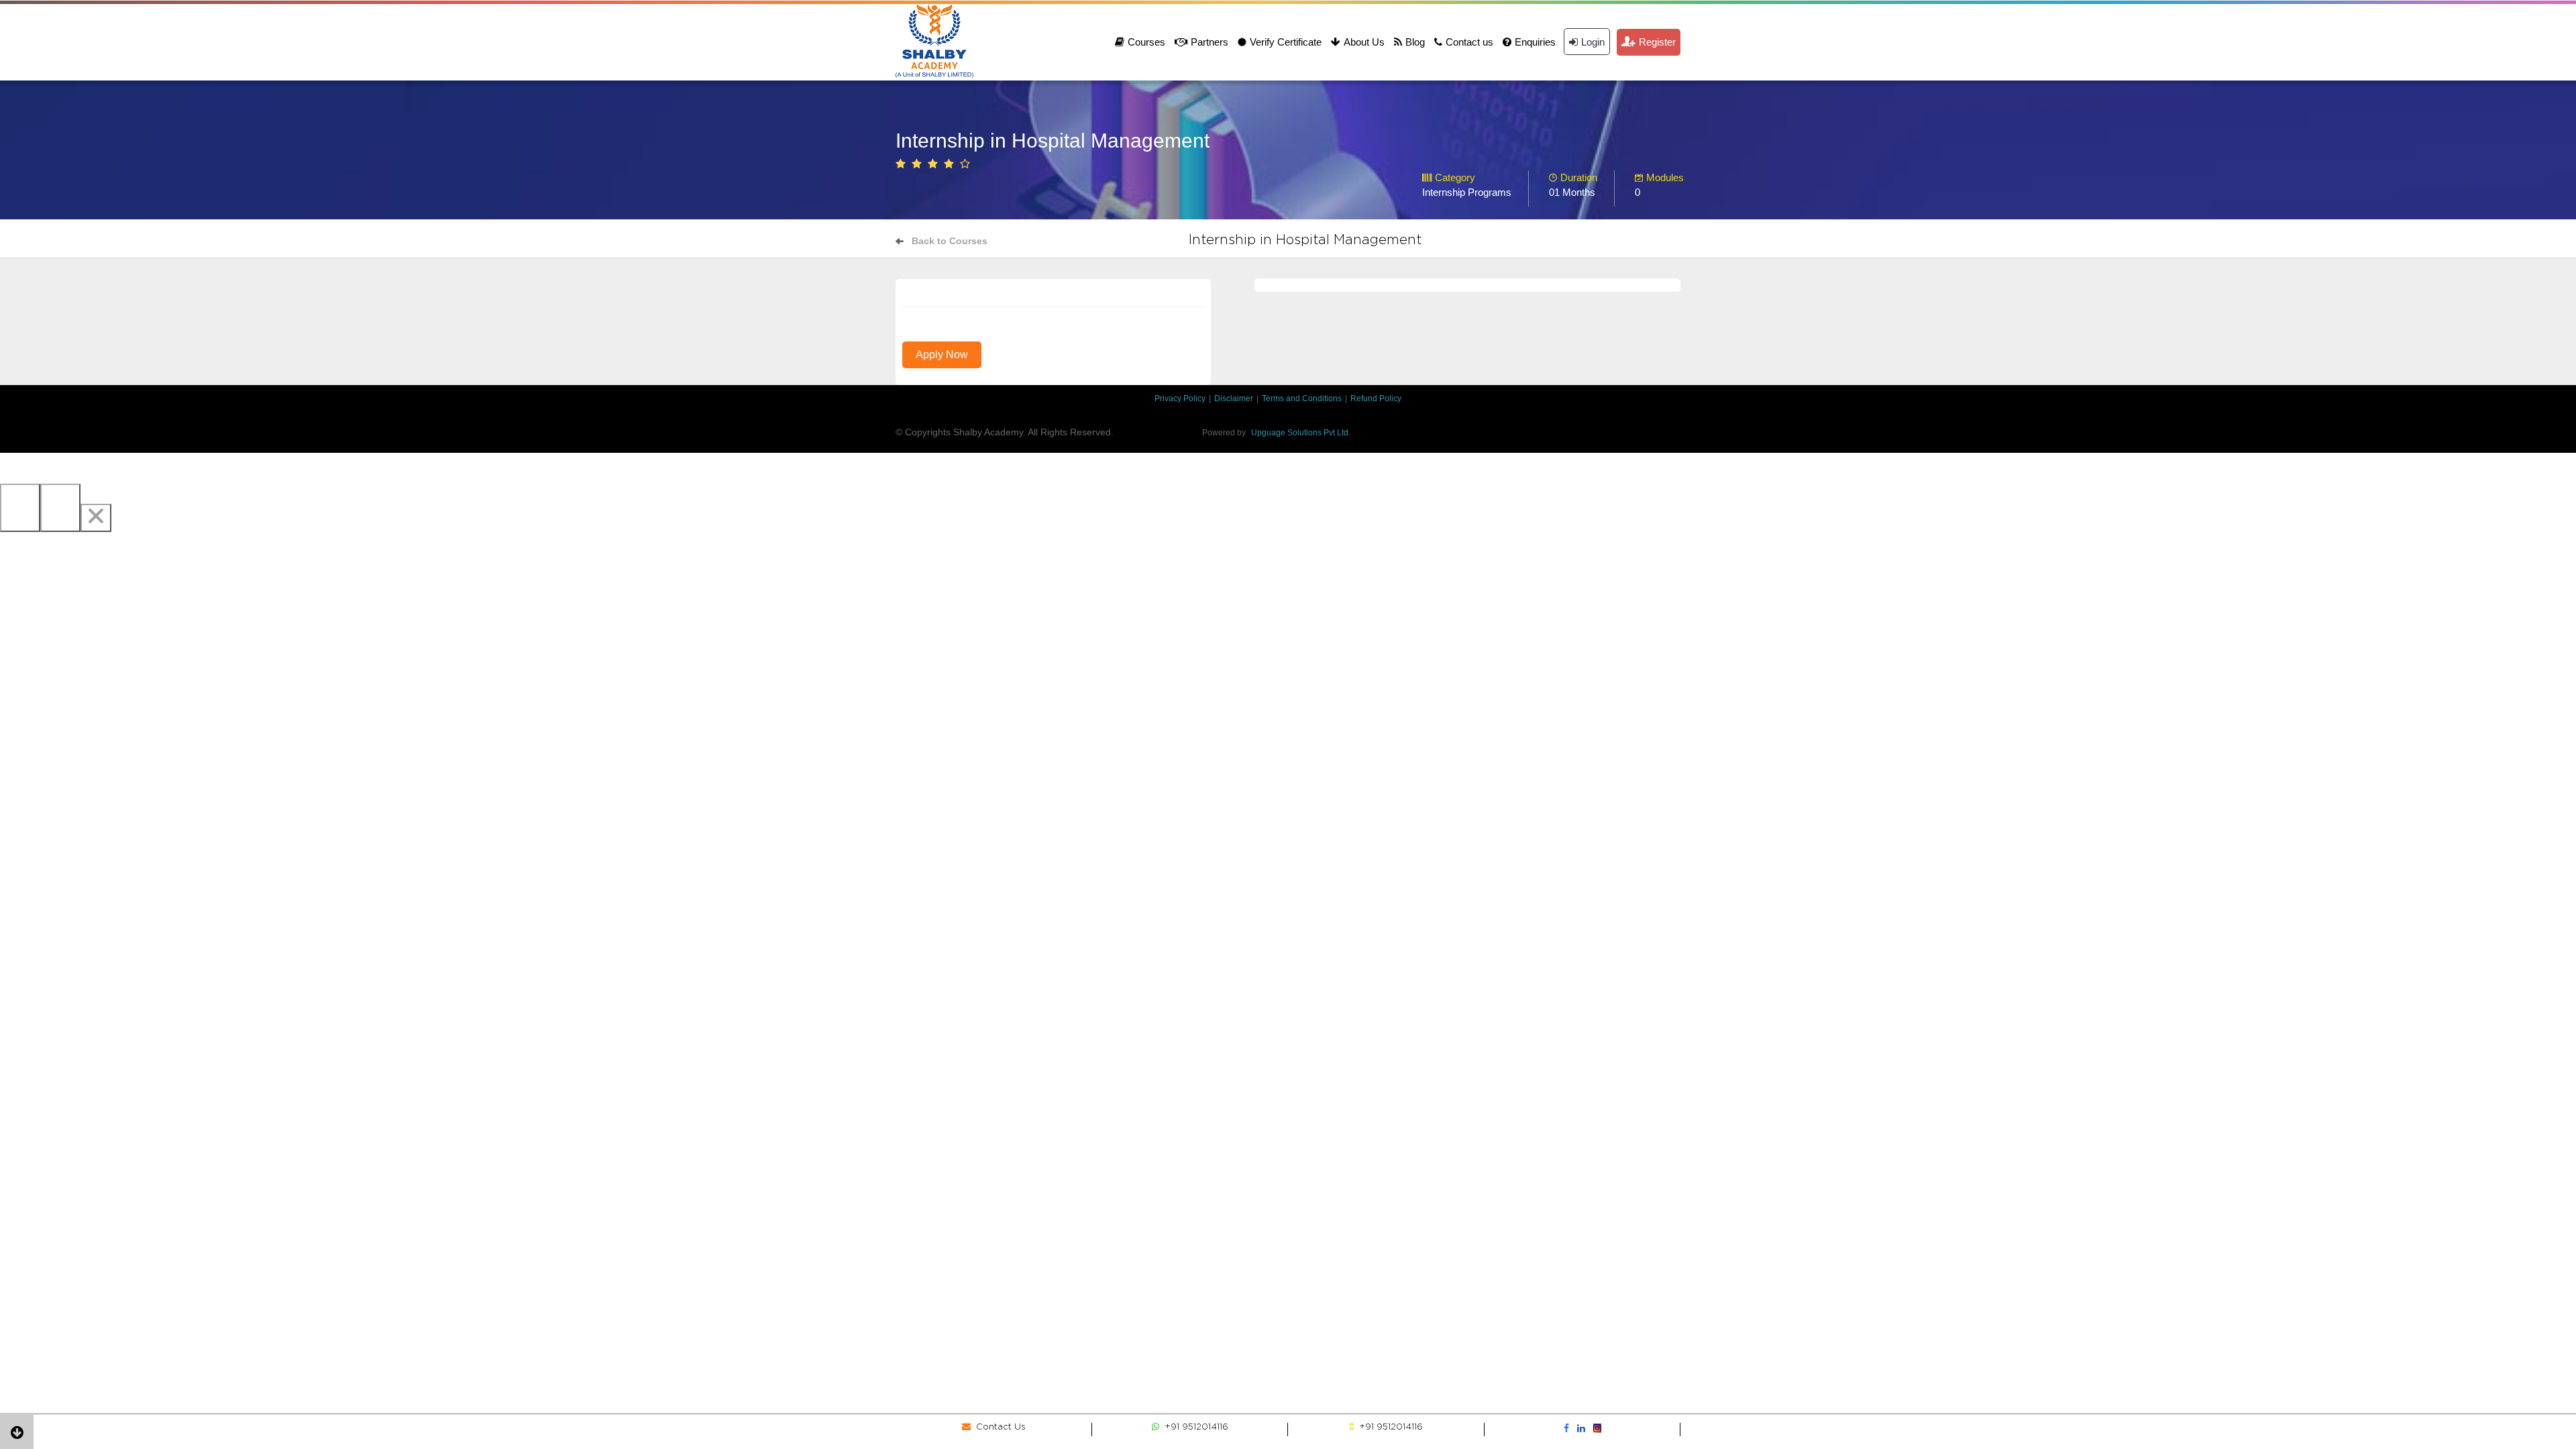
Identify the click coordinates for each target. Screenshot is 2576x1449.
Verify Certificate (1286, 42)
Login (1593, 42)
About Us (1364, 42)
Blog (1415, 42)
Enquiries (1535, 42)
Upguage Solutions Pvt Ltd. (1301, 433)
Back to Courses (950, 241)
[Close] (96, 518)
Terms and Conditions (1302, 398)
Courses (1146, 42)
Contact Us (998, 1427)
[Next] (60, 508)
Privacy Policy (1180, 398)
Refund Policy (1376, 398)
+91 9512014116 (1194, 1427)
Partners (1210, 42)
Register (1657, 42)
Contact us (1469, 42)
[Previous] (20, 508)
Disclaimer (1234, 398)
